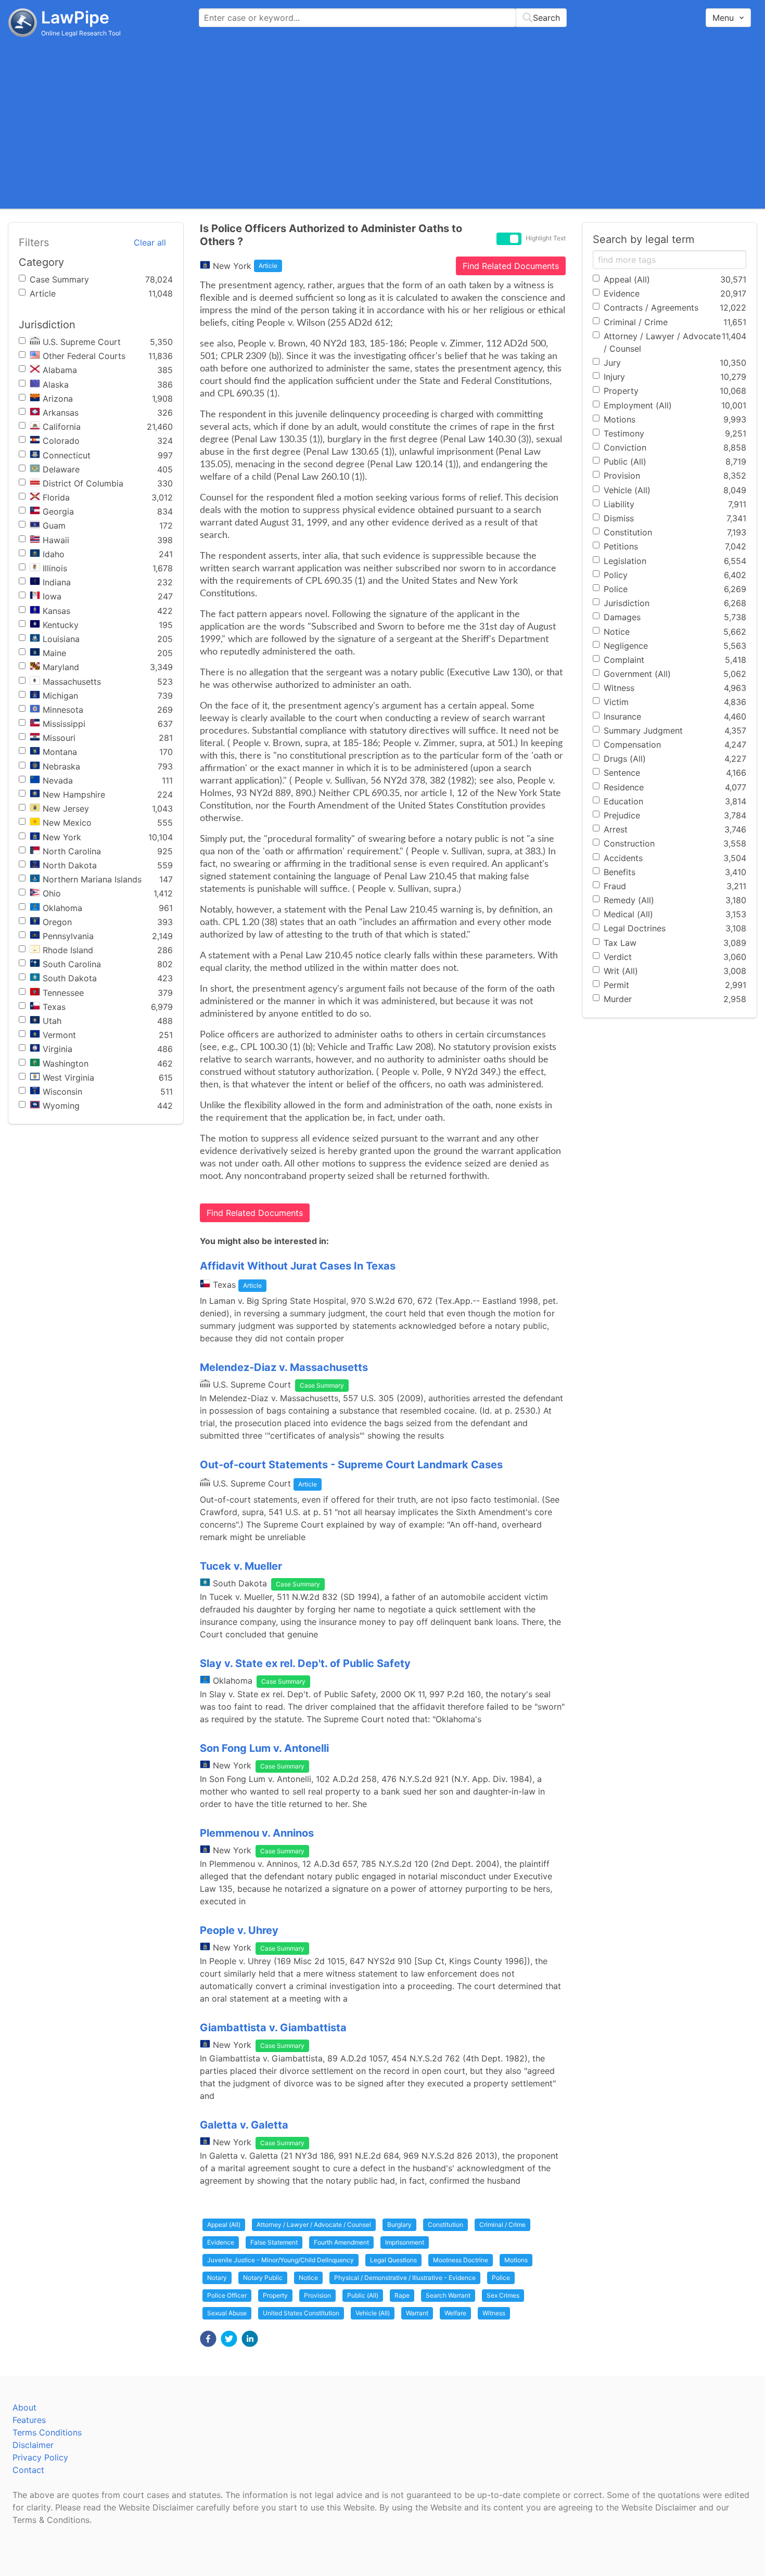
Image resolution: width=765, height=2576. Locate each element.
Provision (317, 2295)
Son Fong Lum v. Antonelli (264, 1748)
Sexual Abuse (227, 2313)
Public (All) (363, 2295)
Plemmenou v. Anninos (257, 1833)
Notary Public (263, 2278)
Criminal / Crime (502, 2225)
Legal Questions (393, 2260)
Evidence (221, 2242)
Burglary (399, 2225)
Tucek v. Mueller (241, 1566)
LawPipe (75, 17)
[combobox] (383, 18)
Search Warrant (448, 2295)
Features (29, 2420)
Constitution (445, 2225)
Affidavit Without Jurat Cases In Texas (298, 1266)
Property (275, 2295)
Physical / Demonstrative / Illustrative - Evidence (405, 2278)
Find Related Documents (511, 266)
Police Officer (227, 2295)
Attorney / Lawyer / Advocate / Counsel (314, 2225)
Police (501, 2278)
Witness (494, 2313)
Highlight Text (546, 238)
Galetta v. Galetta (244, 2125)
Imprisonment (405, 2242)
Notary (217, 2278)
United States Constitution (301, 2313)
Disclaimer (33, 2445)
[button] (208, 2339)
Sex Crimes (503, 2295)
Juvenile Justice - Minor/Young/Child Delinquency (280, 2260)
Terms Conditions (47, 2432)
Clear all (150, 242)
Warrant (417, 2313)
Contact (28, 2470)
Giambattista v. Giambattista (273, 2028)
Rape (402, 2295)
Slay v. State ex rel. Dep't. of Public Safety (305, 1663)
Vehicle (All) (373, 2313)
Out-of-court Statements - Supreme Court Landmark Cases (351, 1465)
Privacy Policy (40, 2457)
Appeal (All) (224, 2225)
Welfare (455, 2313)
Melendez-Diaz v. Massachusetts (284, 1367)
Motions (516, 2260)
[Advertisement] (382, 122)
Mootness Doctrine (461, 2260)
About (24, 2407)
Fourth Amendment (341, 2242)
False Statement (274, 2242)
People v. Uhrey (239, 1930)
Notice (308, 2278)
